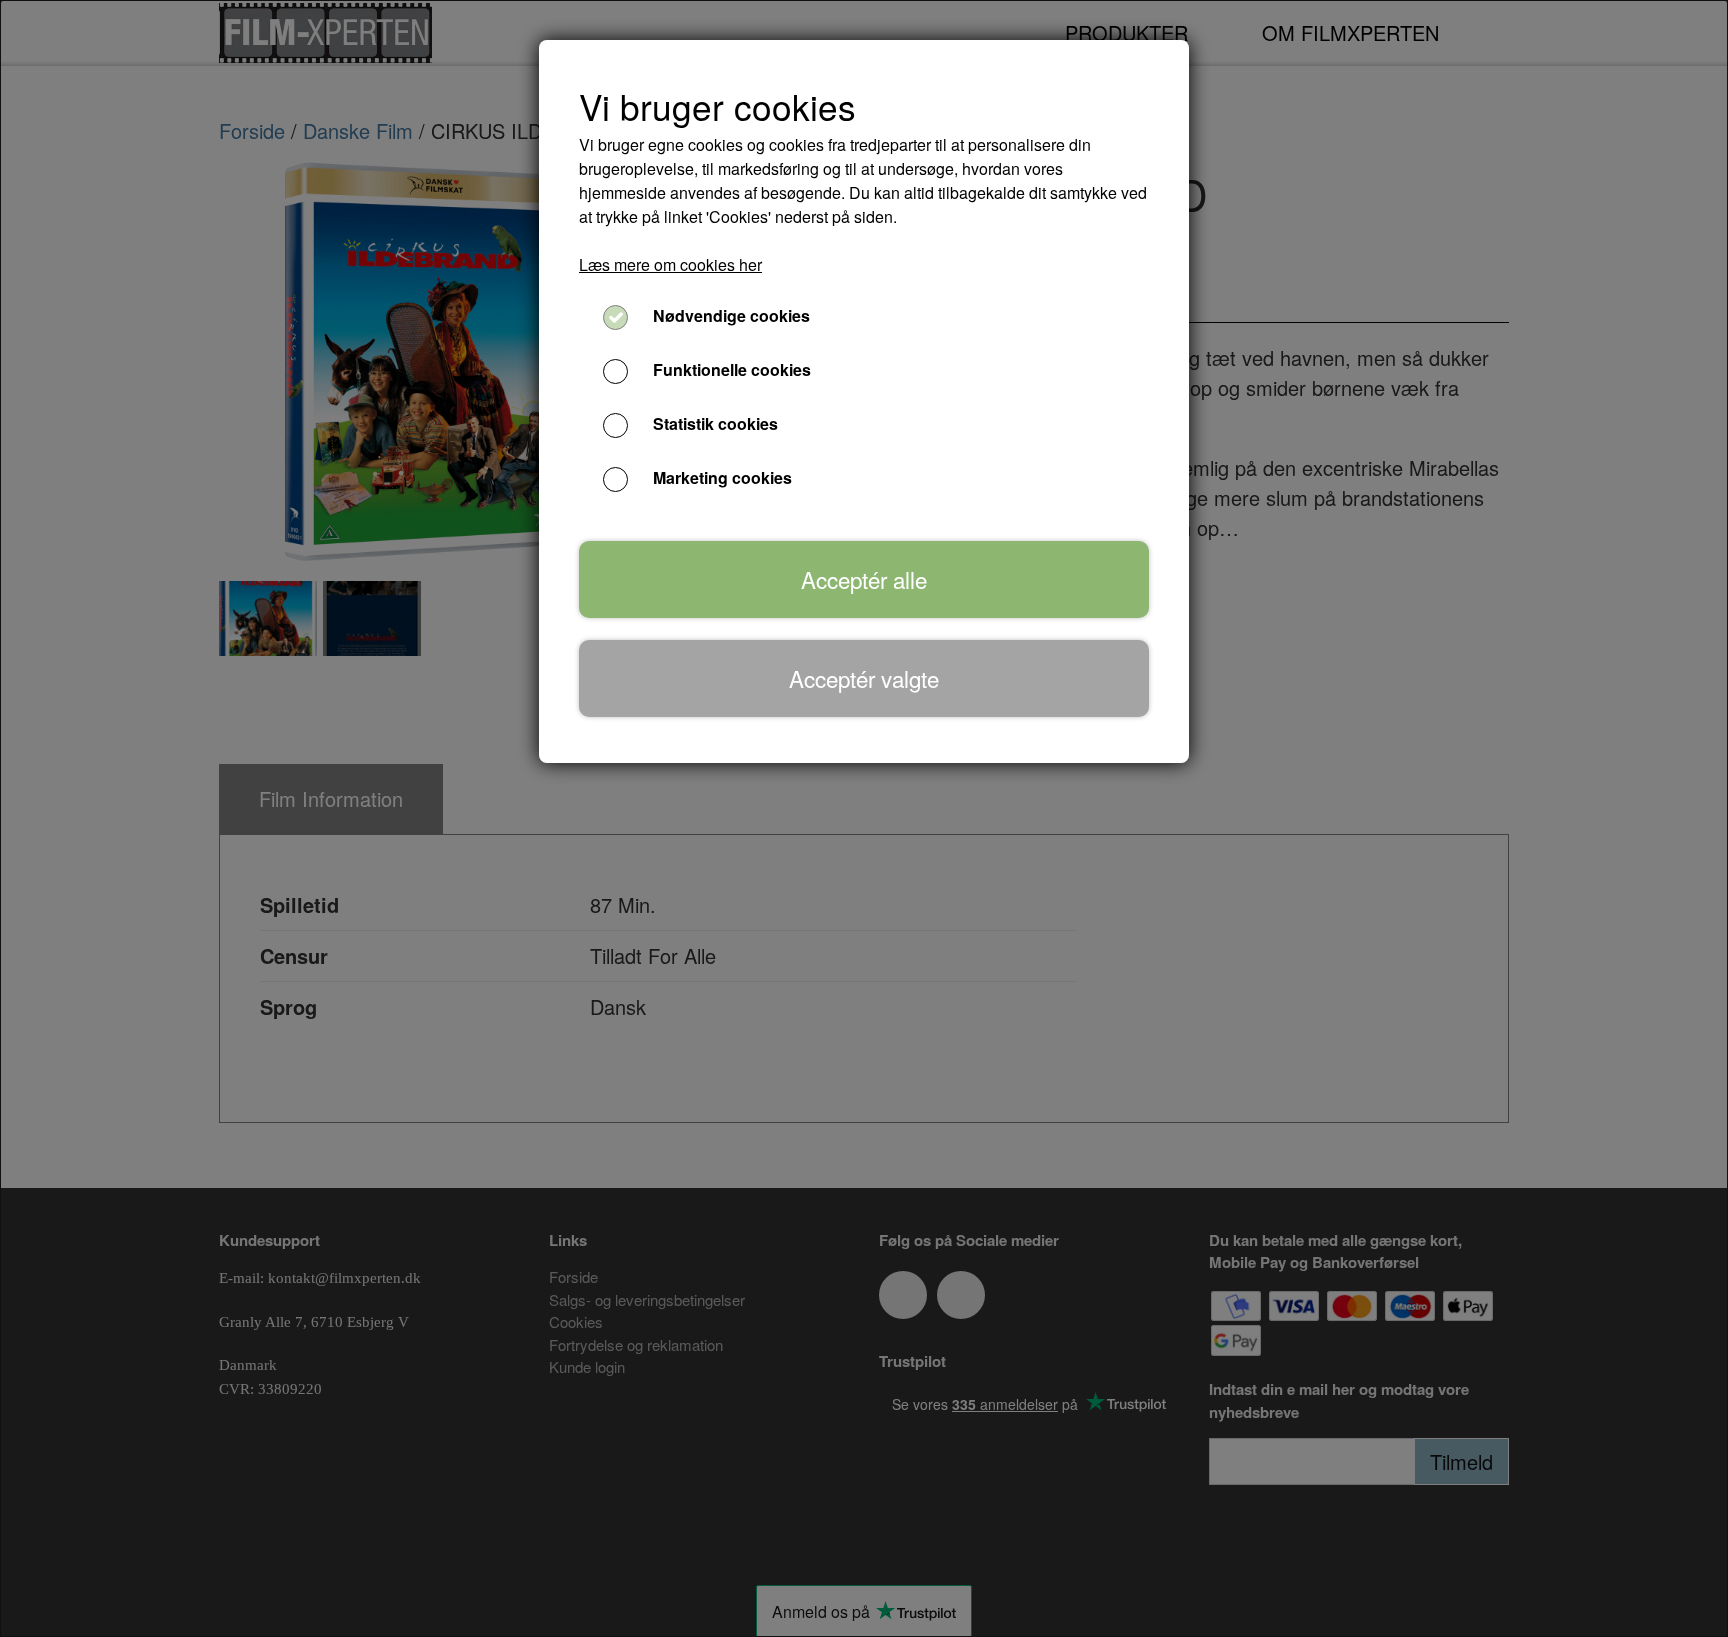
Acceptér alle (864, 579)
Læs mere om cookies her (670, 264)
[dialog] (864, 818)
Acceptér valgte (864, 678)
